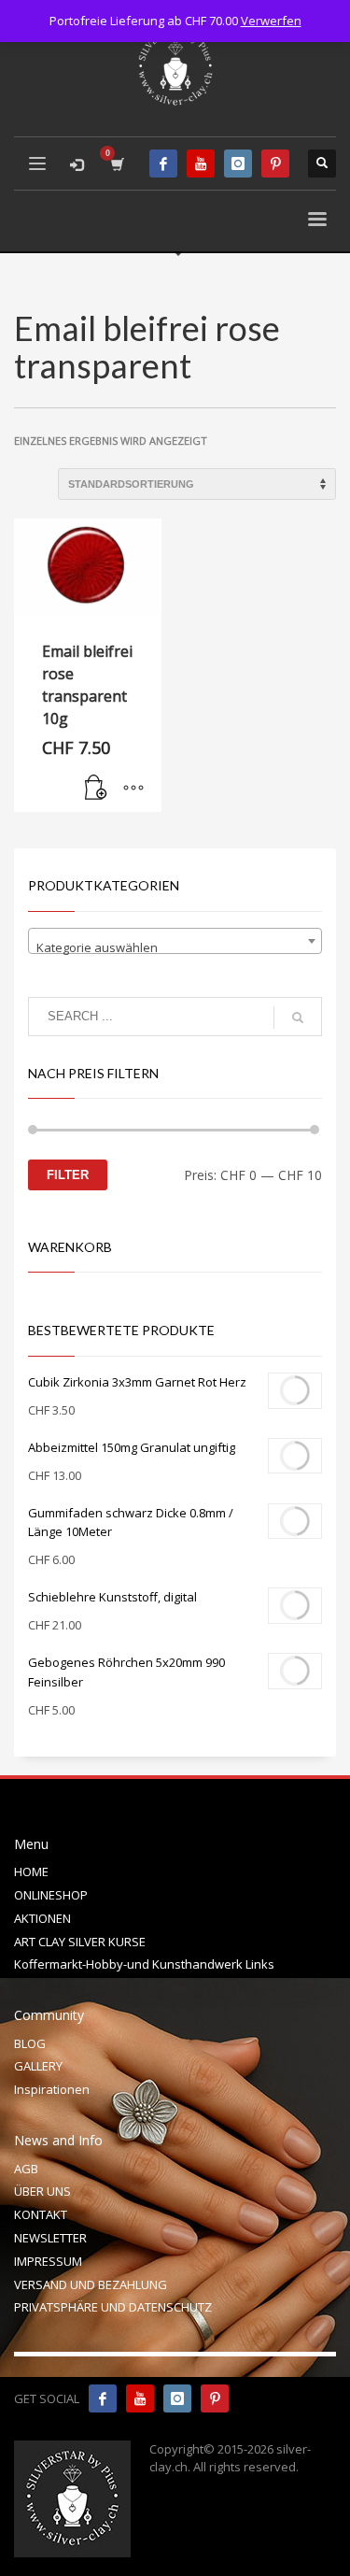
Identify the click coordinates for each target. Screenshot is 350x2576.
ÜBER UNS (42, 2191)
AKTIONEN (42, 1918)
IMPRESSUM (48, 2261)
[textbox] (175, 948)
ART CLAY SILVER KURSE (80, 1942)
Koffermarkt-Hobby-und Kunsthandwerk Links (144, 1964)
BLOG (30, 2043)
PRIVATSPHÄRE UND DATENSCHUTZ (113, 2307)
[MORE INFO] (133, 789)
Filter (68, 1175)
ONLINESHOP (51, 1895)
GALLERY (38, 2066)
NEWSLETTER (50, 2238)
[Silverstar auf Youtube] (140, 2398)
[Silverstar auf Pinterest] (215, 2398)
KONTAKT (41, 2214)
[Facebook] (163, 164)
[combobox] (175, 941)
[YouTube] (201, 164)
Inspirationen (52, 2089)
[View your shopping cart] (116, 164)
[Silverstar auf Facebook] (103, 2398)
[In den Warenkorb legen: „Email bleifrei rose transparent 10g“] (96, 789)
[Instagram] (238, 164)
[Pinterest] (275, 164)
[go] (298, 1018)
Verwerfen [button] (271, 21)
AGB (26, 2169)
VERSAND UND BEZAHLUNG (91, 2284)
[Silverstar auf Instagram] (177, 2398)
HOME (31, 1872)
